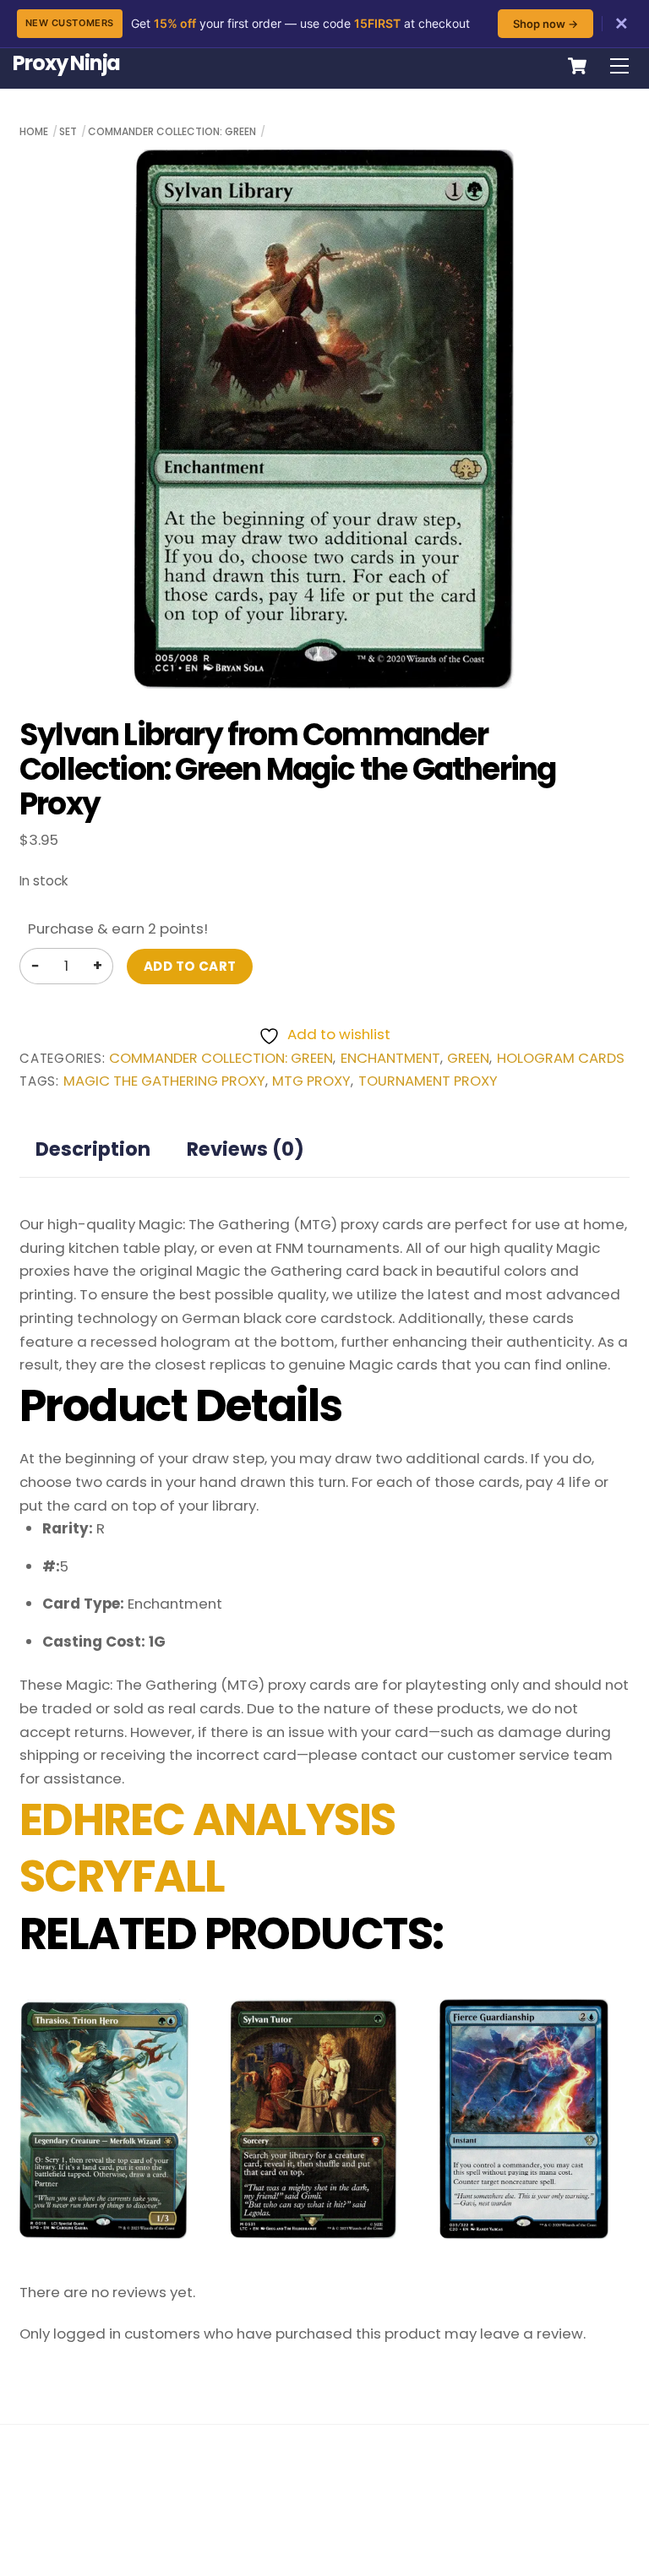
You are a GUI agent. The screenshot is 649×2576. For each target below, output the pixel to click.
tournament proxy (428, 1081)
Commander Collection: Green (172, 131)
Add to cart (190, 966)
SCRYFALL (122, 1876)
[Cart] (577, 66)
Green (468, 1058)
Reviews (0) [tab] (245, 1149)
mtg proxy (311, 1081)
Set (68, 131)
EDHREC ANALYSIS (207, 1820)
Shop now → (545, 24)
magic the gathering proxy (164, 1081)
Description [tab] (93, 1149)
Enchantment (390, 1058)
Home (34, 131)
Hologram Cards (561, 1058)
